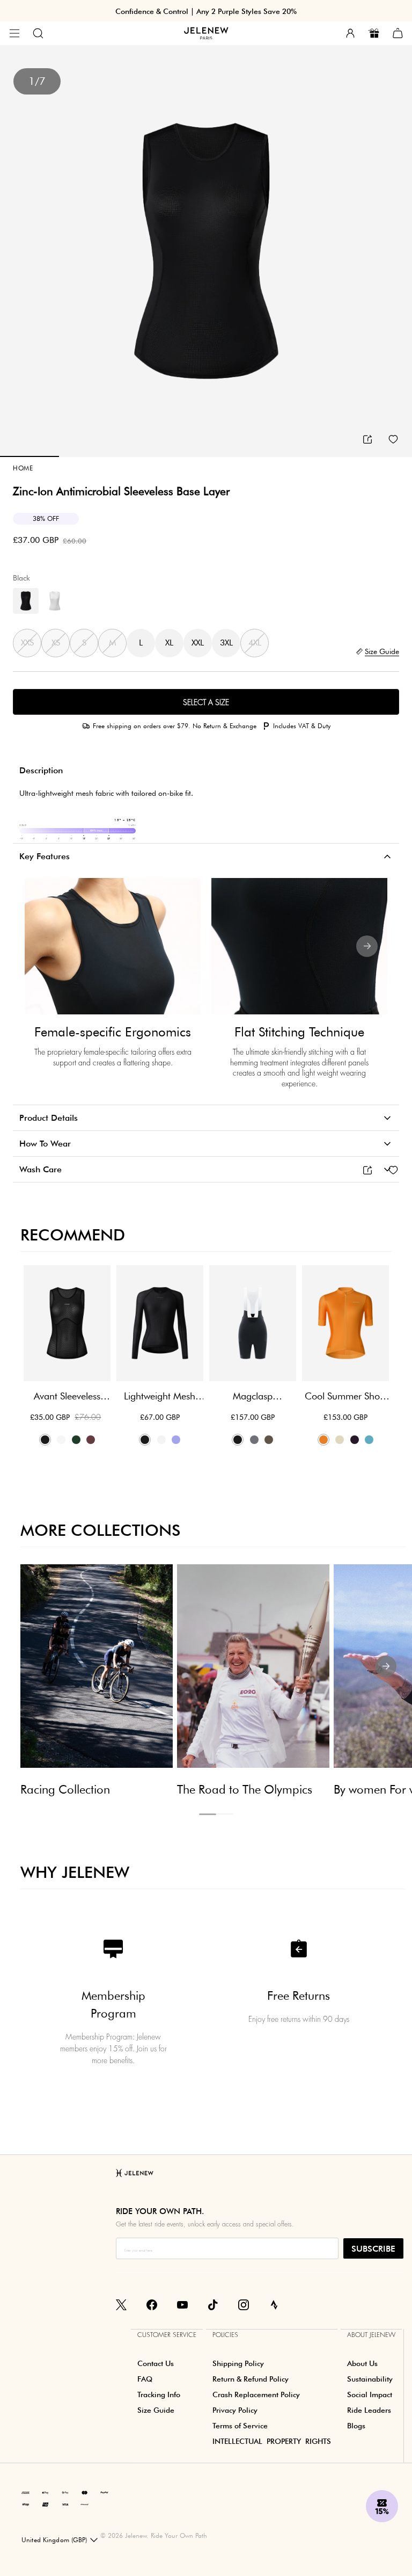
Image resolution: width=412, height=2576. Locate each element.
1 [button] (208, 1814)
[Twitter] (121, 2304)
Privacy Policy (235, 2410)
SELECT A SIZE (206, 702)
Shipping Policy (238, 2363)
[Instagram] (244, 2304)
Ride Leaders (369, 2410)
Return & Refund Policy (251, 2379)
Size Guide (156, 2410)
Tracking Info (159, 2394)
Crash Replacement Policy (256, 2394)
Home (23, 468)
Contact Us (156, 2363)
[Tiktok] (213, 2304)
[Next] (367, 946)
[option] (206, 251)
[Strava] (274, 2304)
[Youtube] (182, 2304)
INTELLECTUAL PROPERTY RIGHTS (272, 2441)
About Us (362, 2363)
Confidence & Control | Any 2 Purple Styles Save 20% (206, 11)
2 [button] (225, 1814)
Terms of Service (240, 2426)
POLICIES (225, 2335)
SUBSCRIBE (373, 2249)
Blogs (356, 2426)
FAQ (145, 2379)
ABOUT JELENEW (371, 2335)
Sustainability (370, 2379)
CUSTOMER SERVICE (167, 2335)
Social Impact (370, 2394)
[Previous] (45, 946)
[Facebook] (152, 2304)
